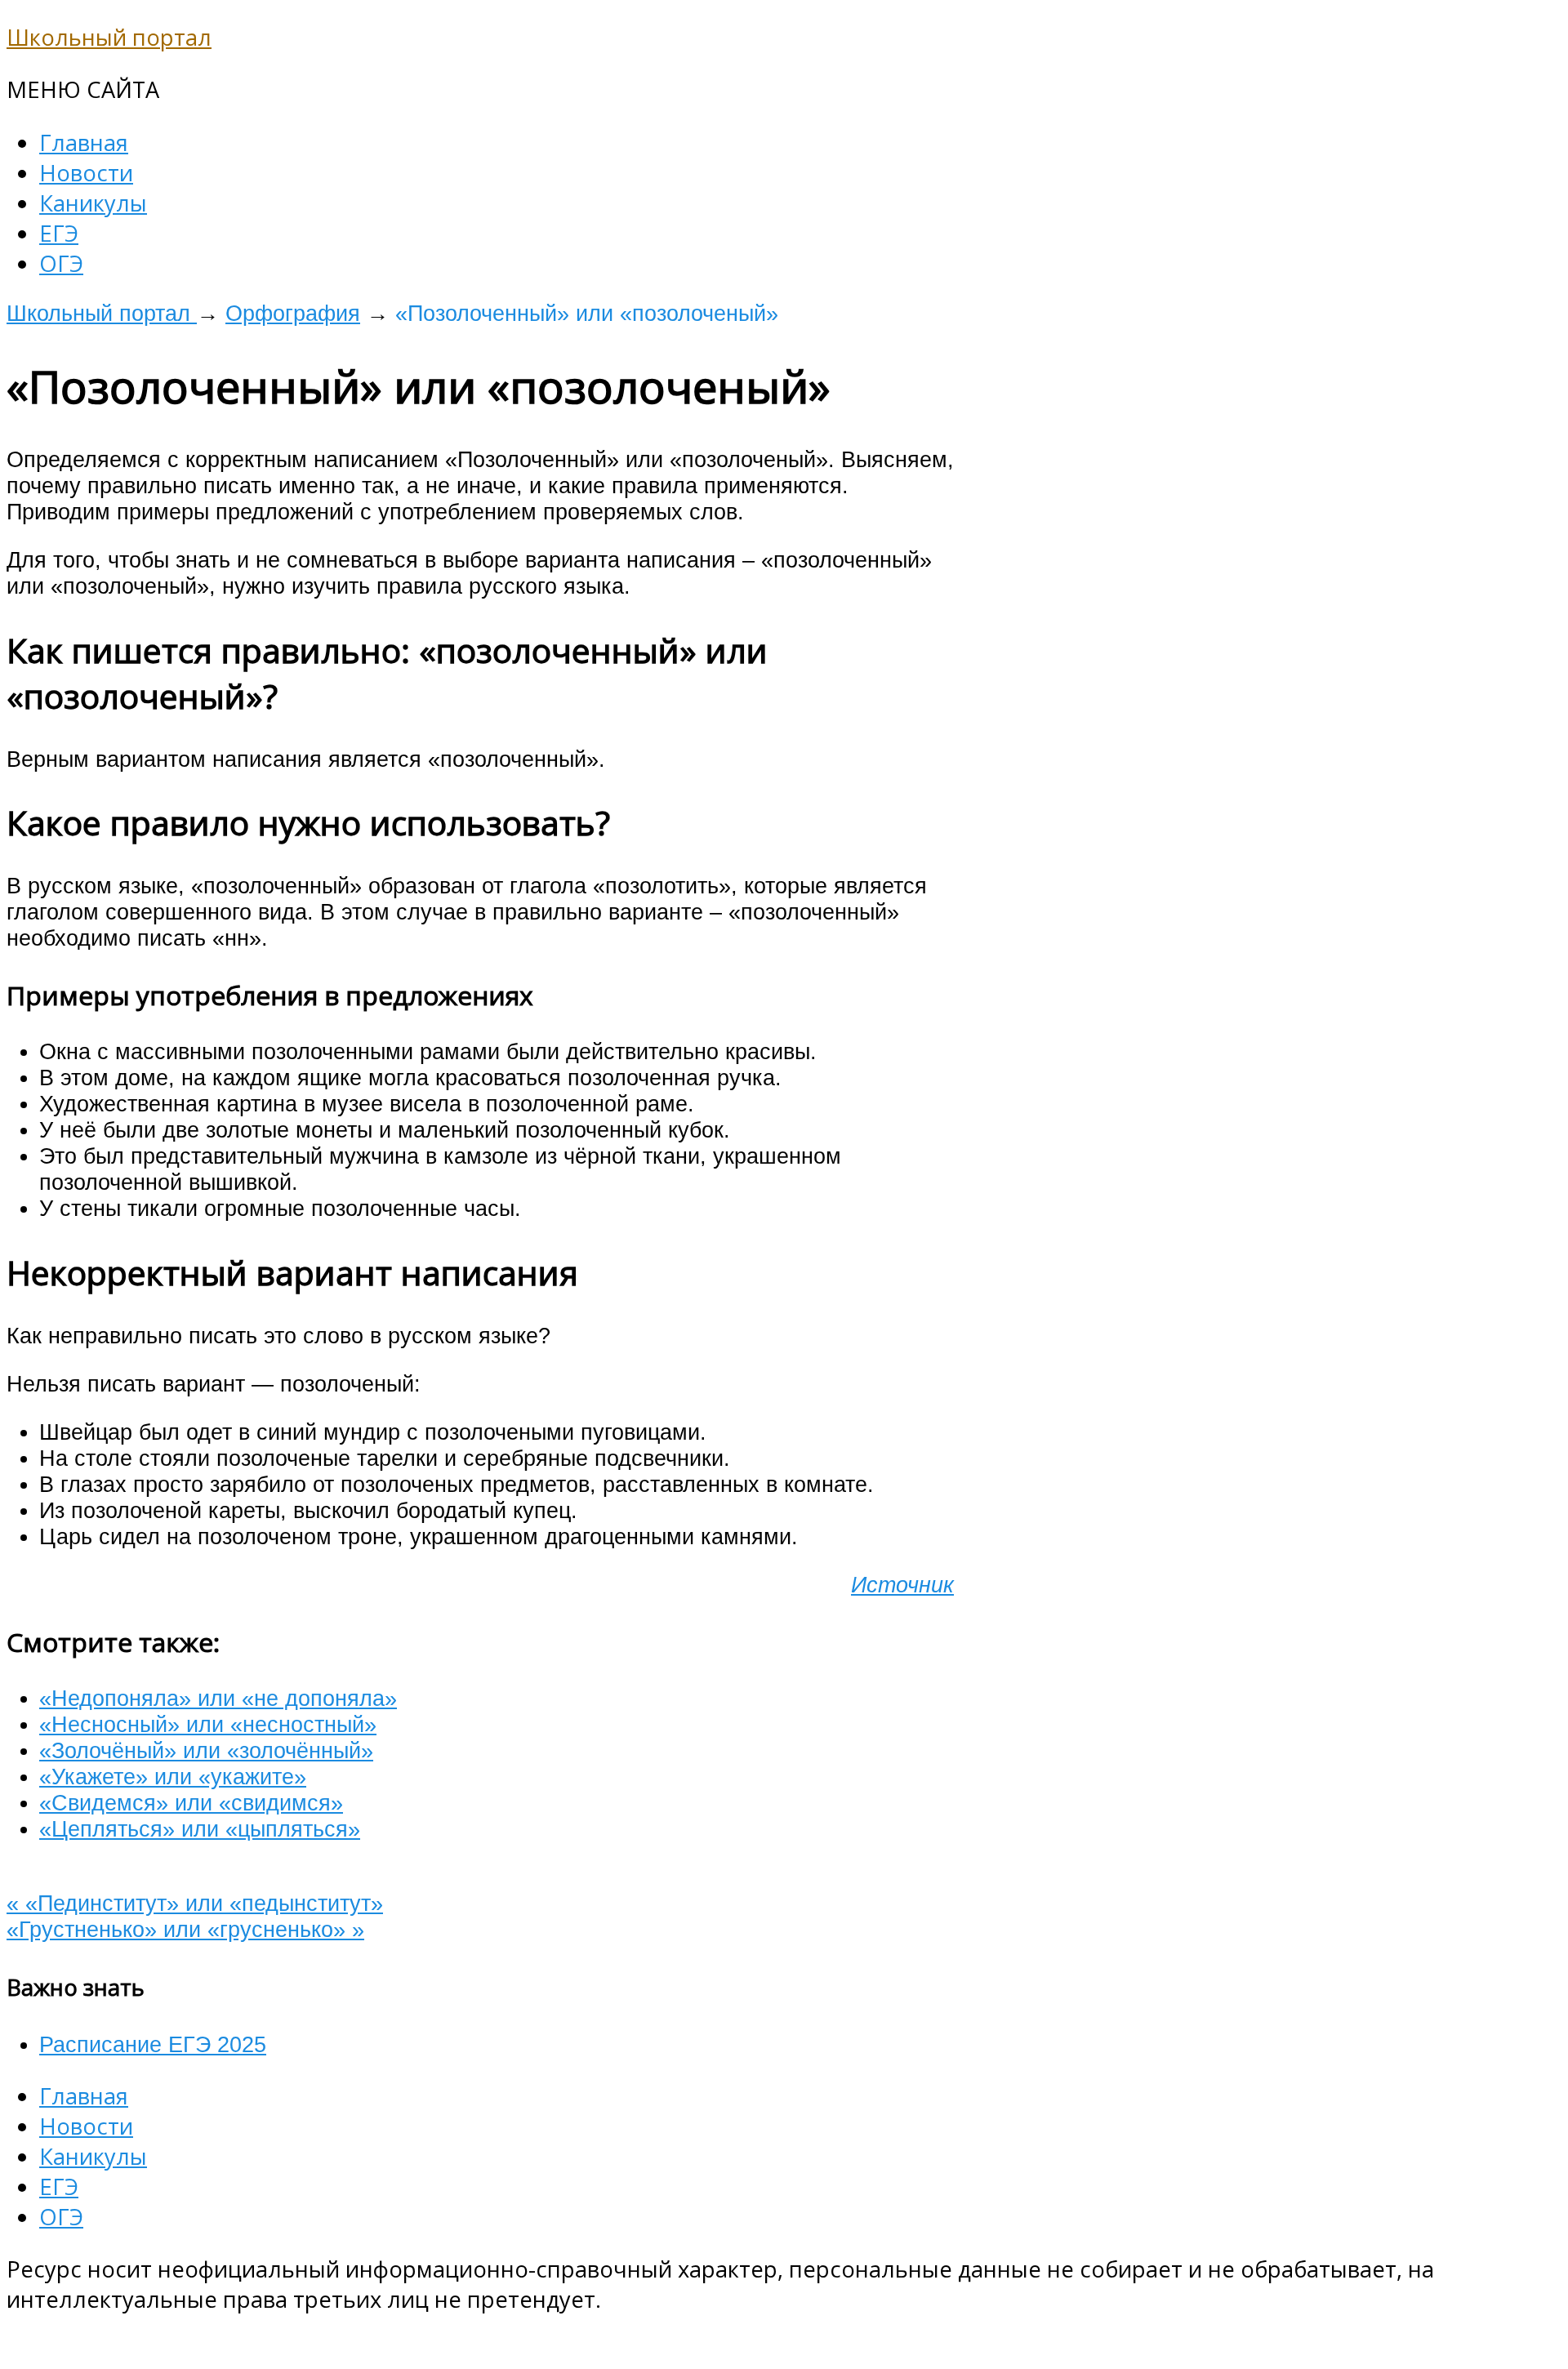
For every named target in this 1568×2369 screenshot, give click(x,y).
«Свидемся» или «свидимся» (191, 1803)
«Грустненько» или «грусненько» (185, 1929)
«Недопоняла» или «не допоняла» (218, 1698)
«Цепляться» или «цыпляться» (200, 1829)
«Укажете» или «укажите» (173, 1777)
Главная (84, 142)
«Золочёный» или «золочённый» (206, 1750)
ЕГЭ (59, 233)
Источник (902, 1585)
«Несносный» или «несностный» (208, 1724)
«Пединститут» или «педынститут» (195, 1903)
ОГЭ (61, 263)
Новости (86, 173)
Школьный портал (109, 37)
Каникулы (93, 203)
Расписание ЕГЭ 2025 (153, 2044)
